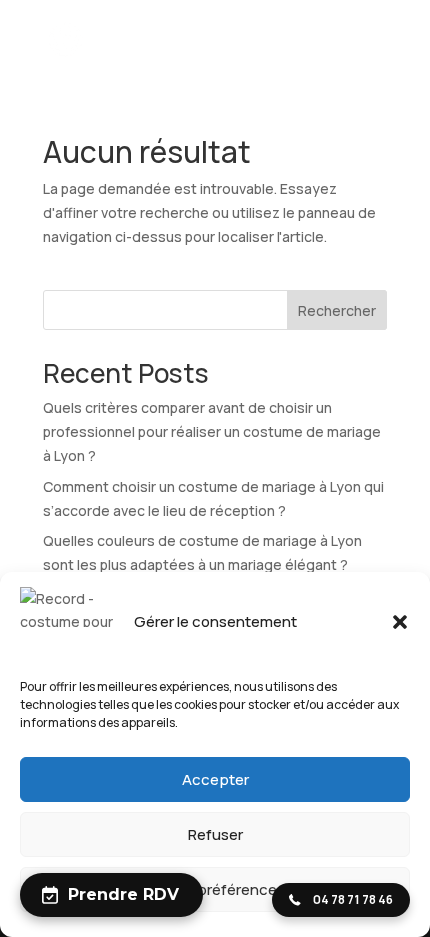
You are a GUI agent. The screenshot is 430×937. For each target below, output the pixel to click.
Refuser (215, 834)
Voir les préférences (215, 889)
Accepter (215, 779)
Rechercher (337, 310)
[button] (400, 622)
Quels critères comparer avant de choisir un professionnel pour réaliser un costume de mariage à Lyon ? (212, 431)
